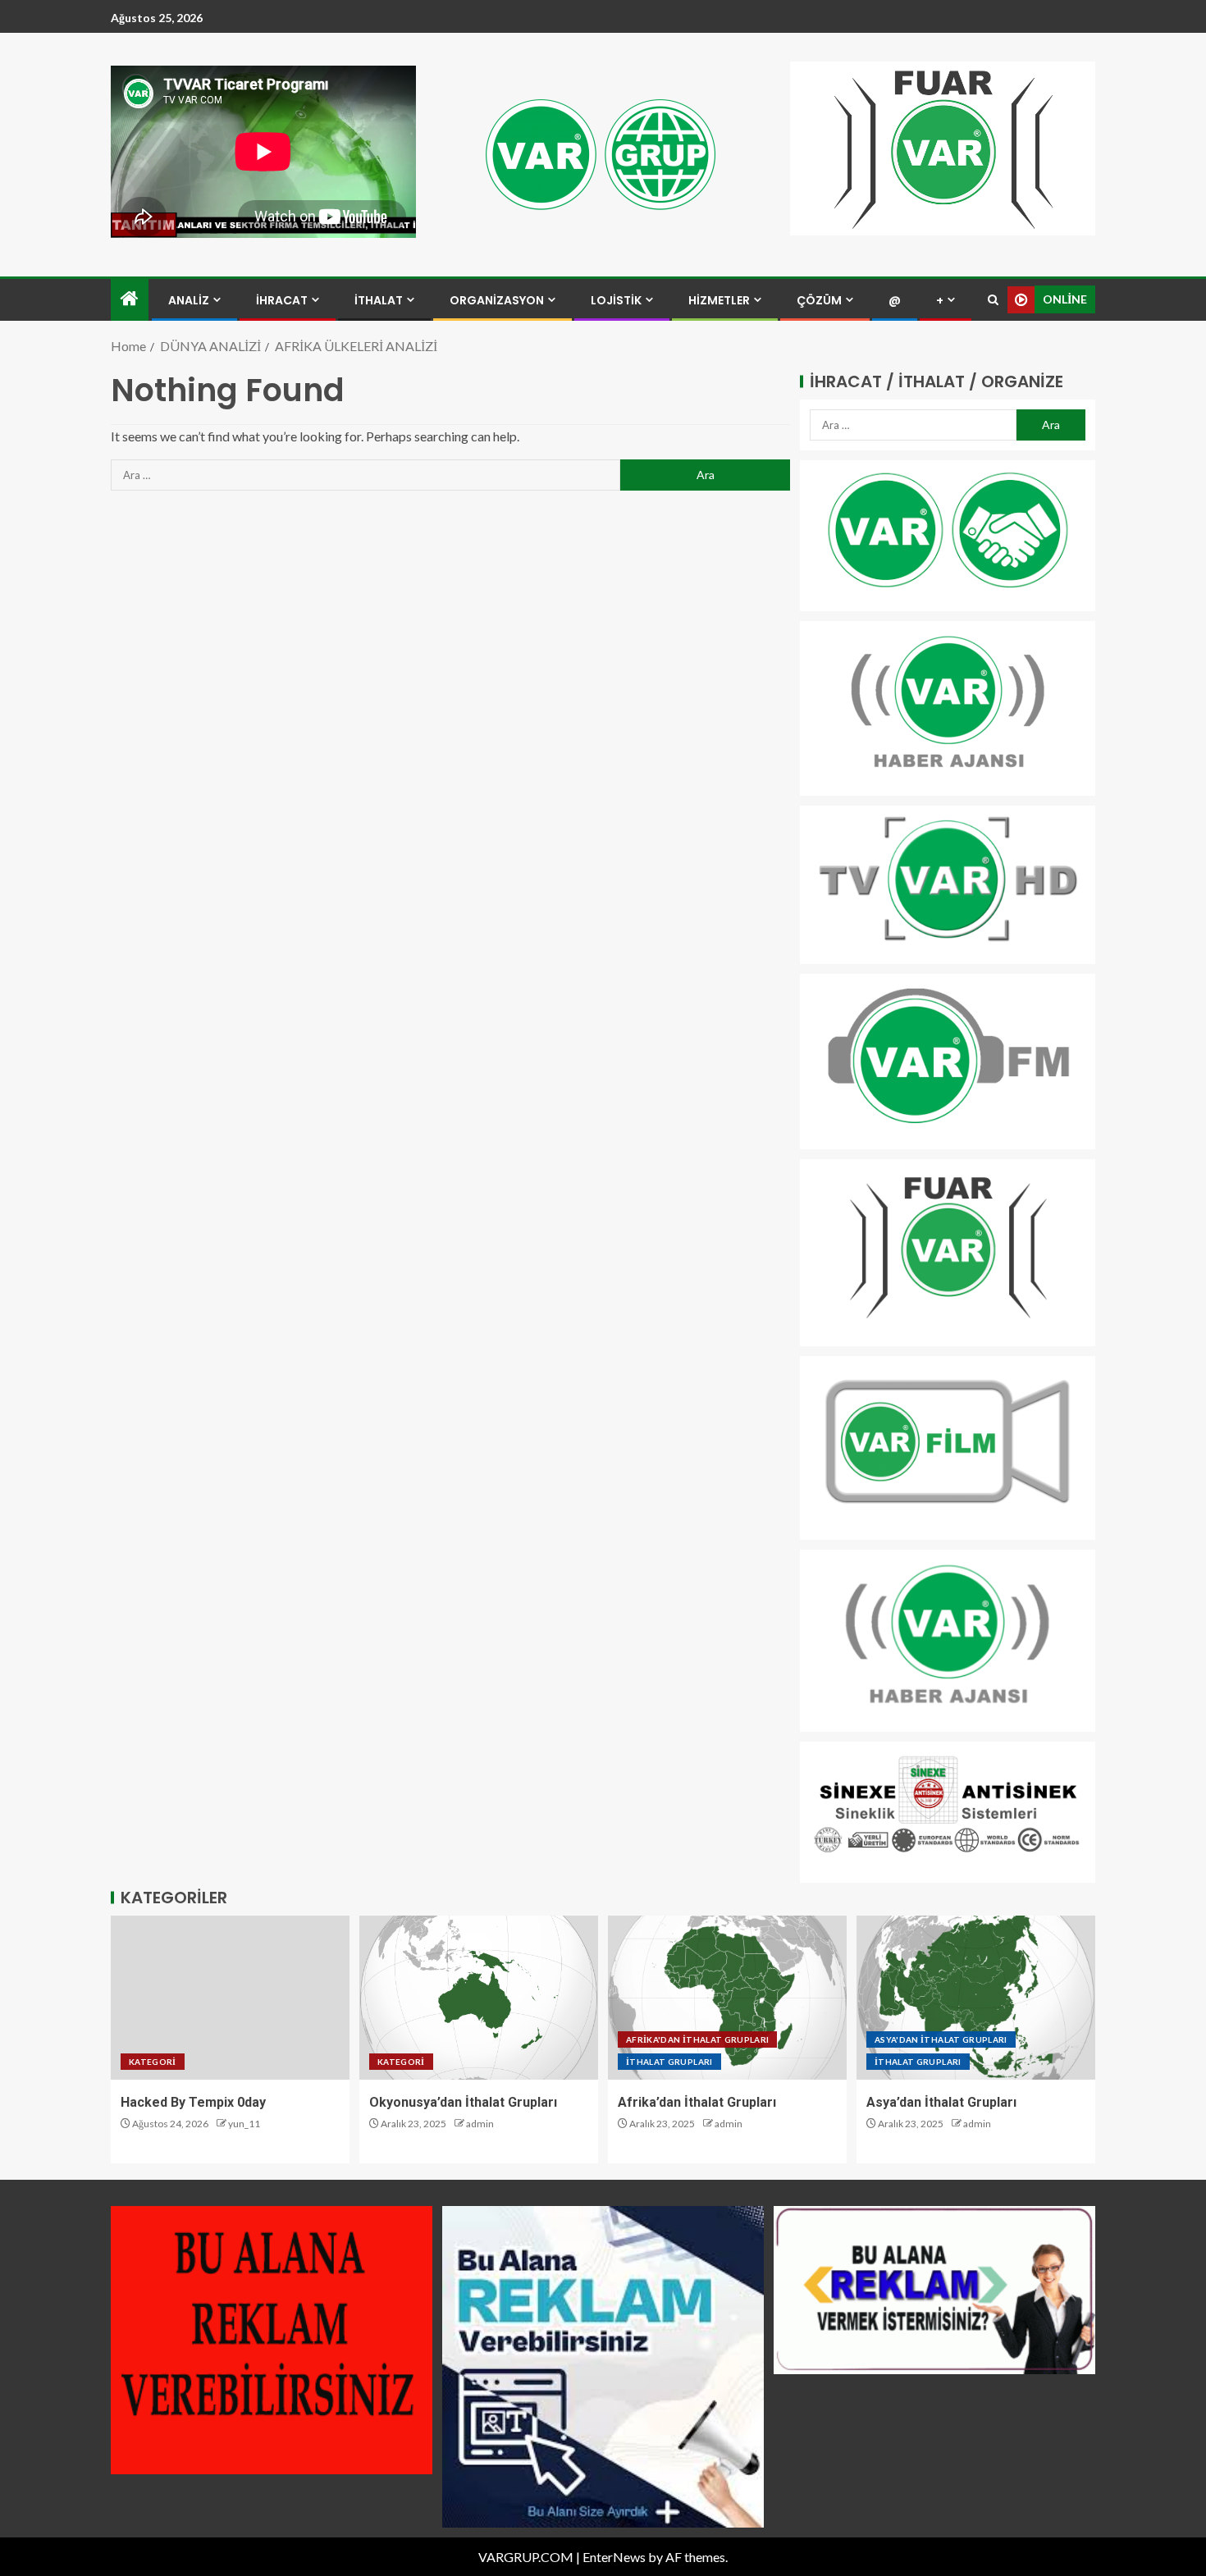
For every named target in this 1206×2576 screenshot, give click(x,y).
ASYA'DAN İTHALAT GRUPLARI (941, 2039)
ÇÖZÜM (819, 300)
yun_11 (244, 2124)
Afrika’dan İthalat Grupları (697, 2102)
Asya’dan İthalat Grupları (941, 2102)
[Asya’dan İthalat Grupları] (976, 1998)
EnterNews (614, 2557)
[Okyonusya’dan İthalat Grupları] (479, 1998)
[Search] (993, 300)
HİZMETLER (719, 300)
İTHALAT (379, 300)
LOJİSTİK (616, 300)
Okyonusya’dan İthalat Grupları (463, 2102)
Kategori (153, 2062)
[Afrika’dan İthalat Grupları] (727, 1998)
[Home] (130, 299)
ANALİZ (189, 300)
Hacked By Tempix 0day (193, 2102)
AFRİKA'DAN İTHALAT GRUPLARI (697, 2039)
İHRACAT (282, 300)
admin (480, 2124)
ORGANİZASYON (497, 300)
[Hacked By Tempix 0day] (230, 1998)
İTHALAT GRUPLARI (669, 2062)
